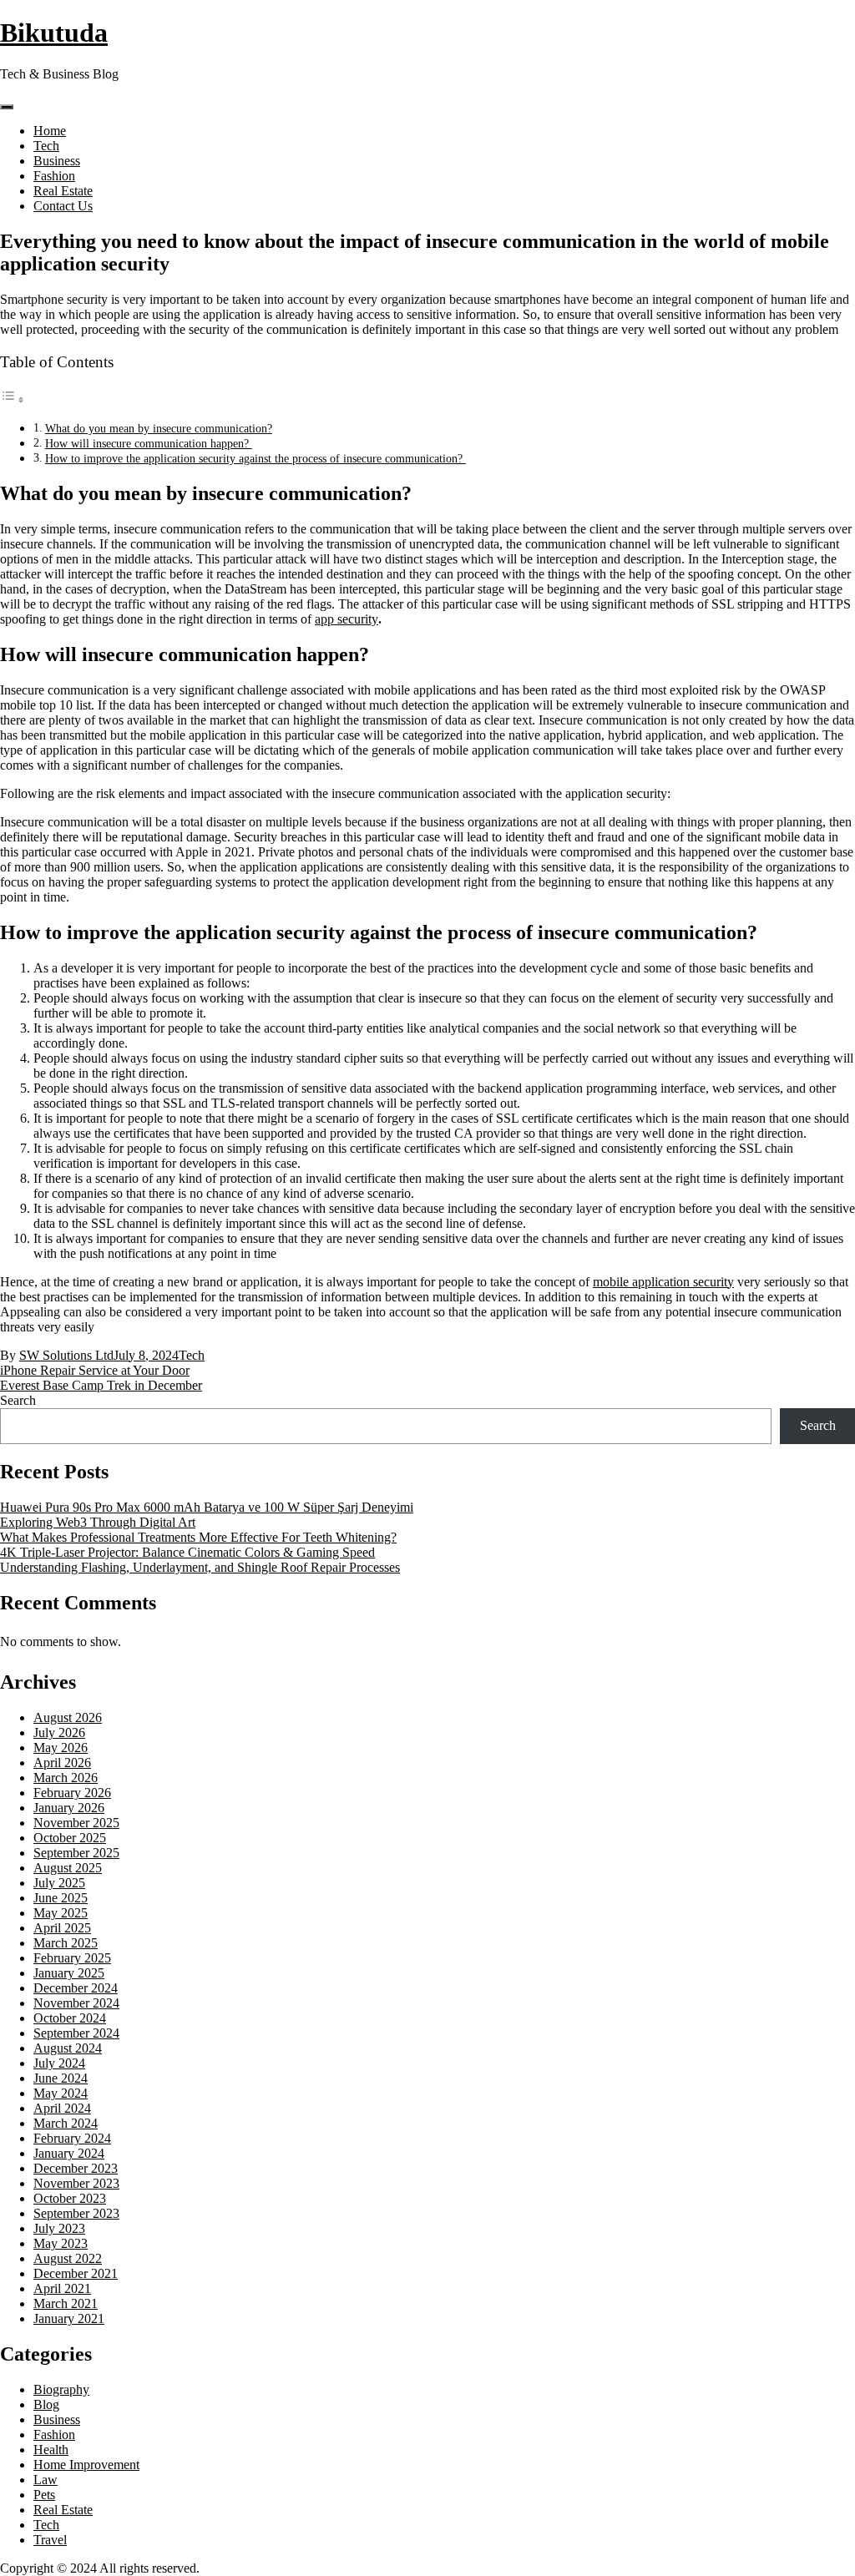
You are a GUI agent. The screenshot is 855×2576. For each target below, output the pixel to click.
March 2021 (66, 2303)
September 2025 (76, 1853)
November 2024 (76, 2003)
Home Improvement (86, 2465)
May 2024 (61, 2093)
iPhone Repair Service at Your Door (95, 1370)
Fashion (54, 176)
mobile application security (663, 1282)
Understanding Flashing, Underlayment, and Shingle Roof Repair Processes (200, 1567)
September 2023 (76, 2213)
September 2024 (76, 2033)
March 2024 (66, 2123)
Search (18, 1400)
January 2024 (69, 2153)
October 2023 (70, 2198)
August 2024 (68, 2048)
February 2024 (72, 2138)
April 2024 (62, 2108)
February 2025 (72, 1958)
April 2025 (62, 1928)
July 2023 (59, 2228)
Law (46, 2480)
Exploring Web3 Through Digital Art (98, 1522)
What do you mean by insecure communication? (159, 428)
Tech (46, 146)
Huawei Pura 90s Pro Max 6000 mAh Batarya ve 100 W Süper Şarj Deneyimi (207, 1507)
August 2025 (68, 1868)
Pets (44, 2495)
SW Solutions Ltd (66, 1355)
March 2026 (66, 1778)
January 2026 (69, 1808)
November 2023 (76, 2183)
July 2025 (59, 1883)
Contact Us (63, 206)
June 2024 (61, 2078)
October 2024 (70, 2018)
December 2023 (76, 2168)
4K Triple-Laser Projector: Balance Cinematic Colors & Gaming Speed (187, 1552)
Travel (50, 2540)
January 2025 (69, 1973)
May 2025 (61, 1913)
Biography (61, 2389)
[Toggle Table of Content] (13, 399)
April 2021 (62, 2288)
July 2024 (59, 2063)
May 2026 (61, 1748)
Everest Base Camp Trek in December (101, 1385)
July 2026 (59, 1732)
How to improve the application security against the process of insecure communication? (255, 458)
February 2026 (72, 1793)
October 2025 (70, 1838)
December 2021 (76, 2273)
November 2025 (76, 1823)
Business (57, 161)
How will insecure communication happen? (149, 443)
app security (347, 619)
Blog (46, 2404)
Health (51, 2450)
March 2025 (66, 1943)
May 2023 (61, 2243)
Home (50, 131)
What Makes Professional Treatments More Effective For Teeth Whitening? (198, 1537)
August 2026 (68, 1717)
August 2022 (68, 2258)
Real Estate (63, 191)
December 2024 (76, 1988)
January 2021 (69, 2318)
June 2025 (61, 1898)
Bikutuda (54, 33)
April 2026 (62, 1763)
